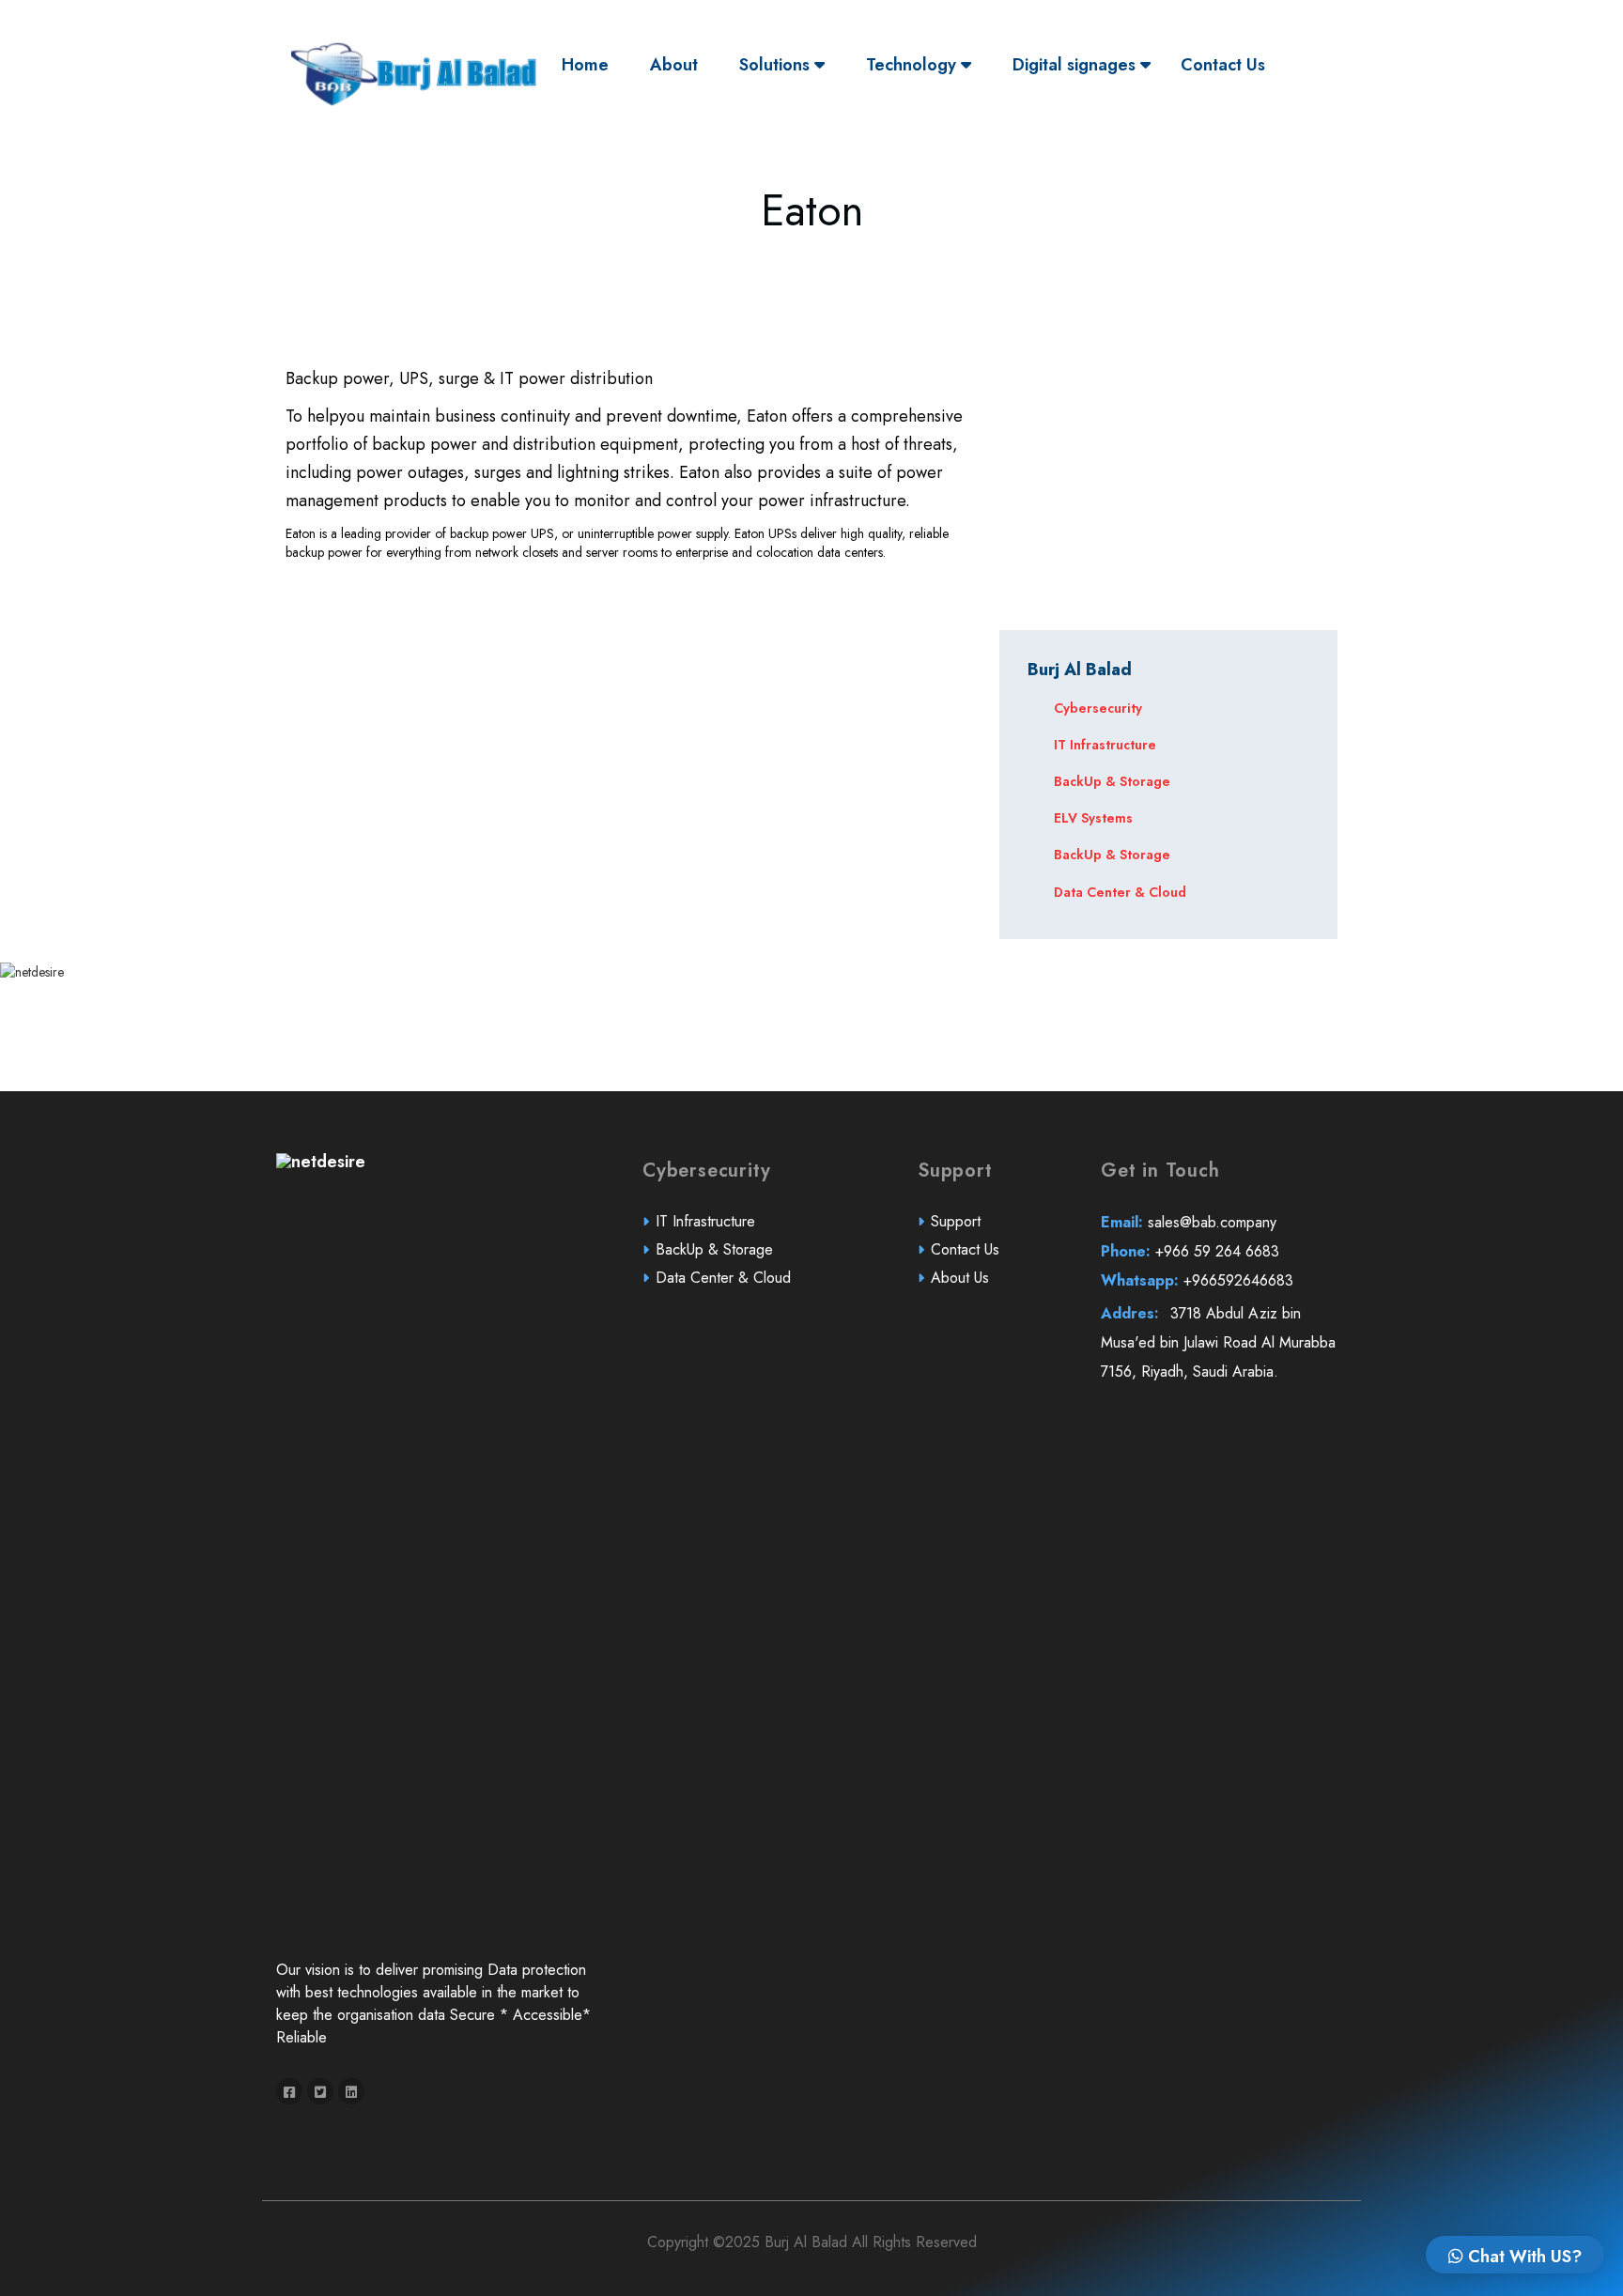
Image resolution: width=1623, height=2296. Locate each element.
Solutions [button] (777, 65)
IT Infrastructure (1105, 745)
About (674, 65)
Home (590, 64)
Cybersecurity (1098, 708)
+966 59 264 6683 (1190, 1251)
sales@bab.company (1189, 1222)
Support (956, 1221)
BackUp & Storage (1112, 781)
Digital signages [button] (1076, 65)
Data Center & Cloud (1120, 892)
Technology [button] (913, 65)
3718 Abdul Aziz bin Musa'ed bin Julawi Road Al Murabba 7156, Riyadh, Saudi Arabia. (1218, 1342)
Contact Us (1223, 65)
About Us (960, 1278)
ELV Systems (1093, 818)
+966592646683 (1197, 1280)
